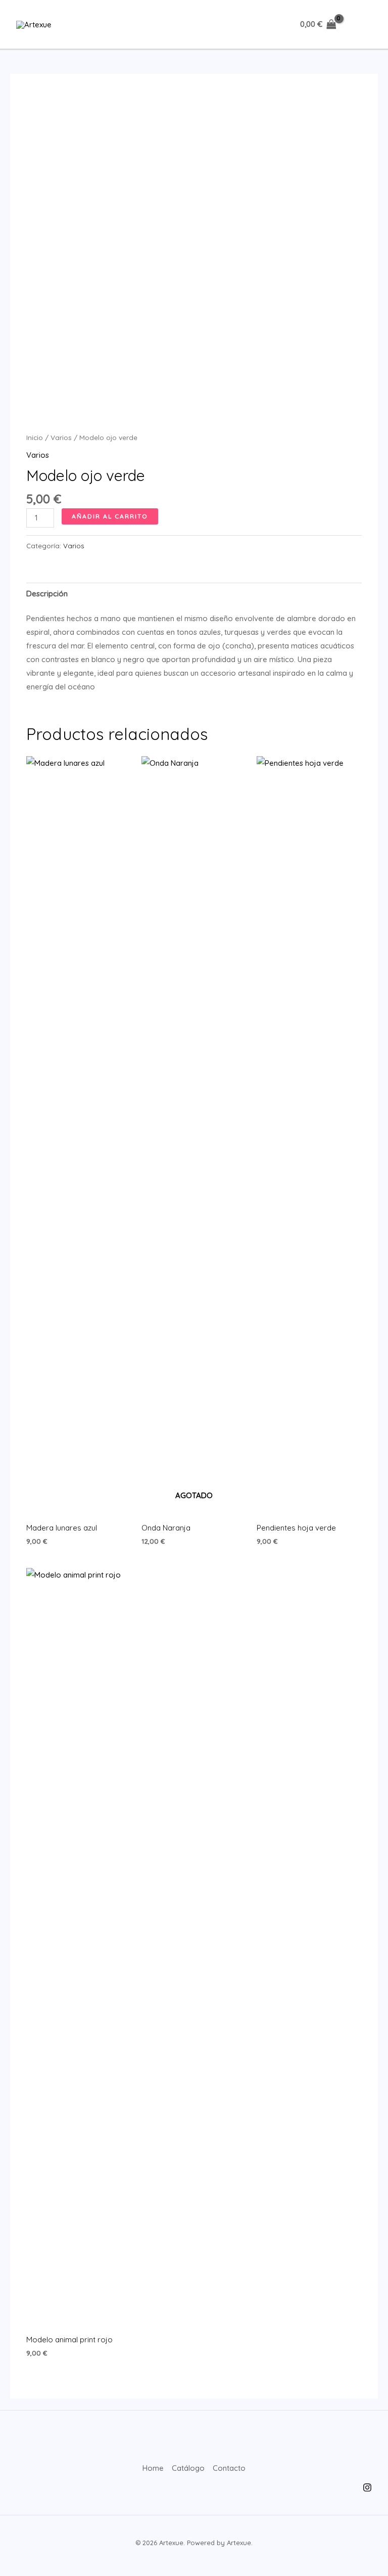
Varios (61, 437)
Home (153, 2468)
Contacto (229, 2468)
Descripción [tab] (47, 594)
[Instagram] (367, 2487)
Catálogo (188, 2468)
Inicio (35, 437)
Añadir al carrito (110, 516)
